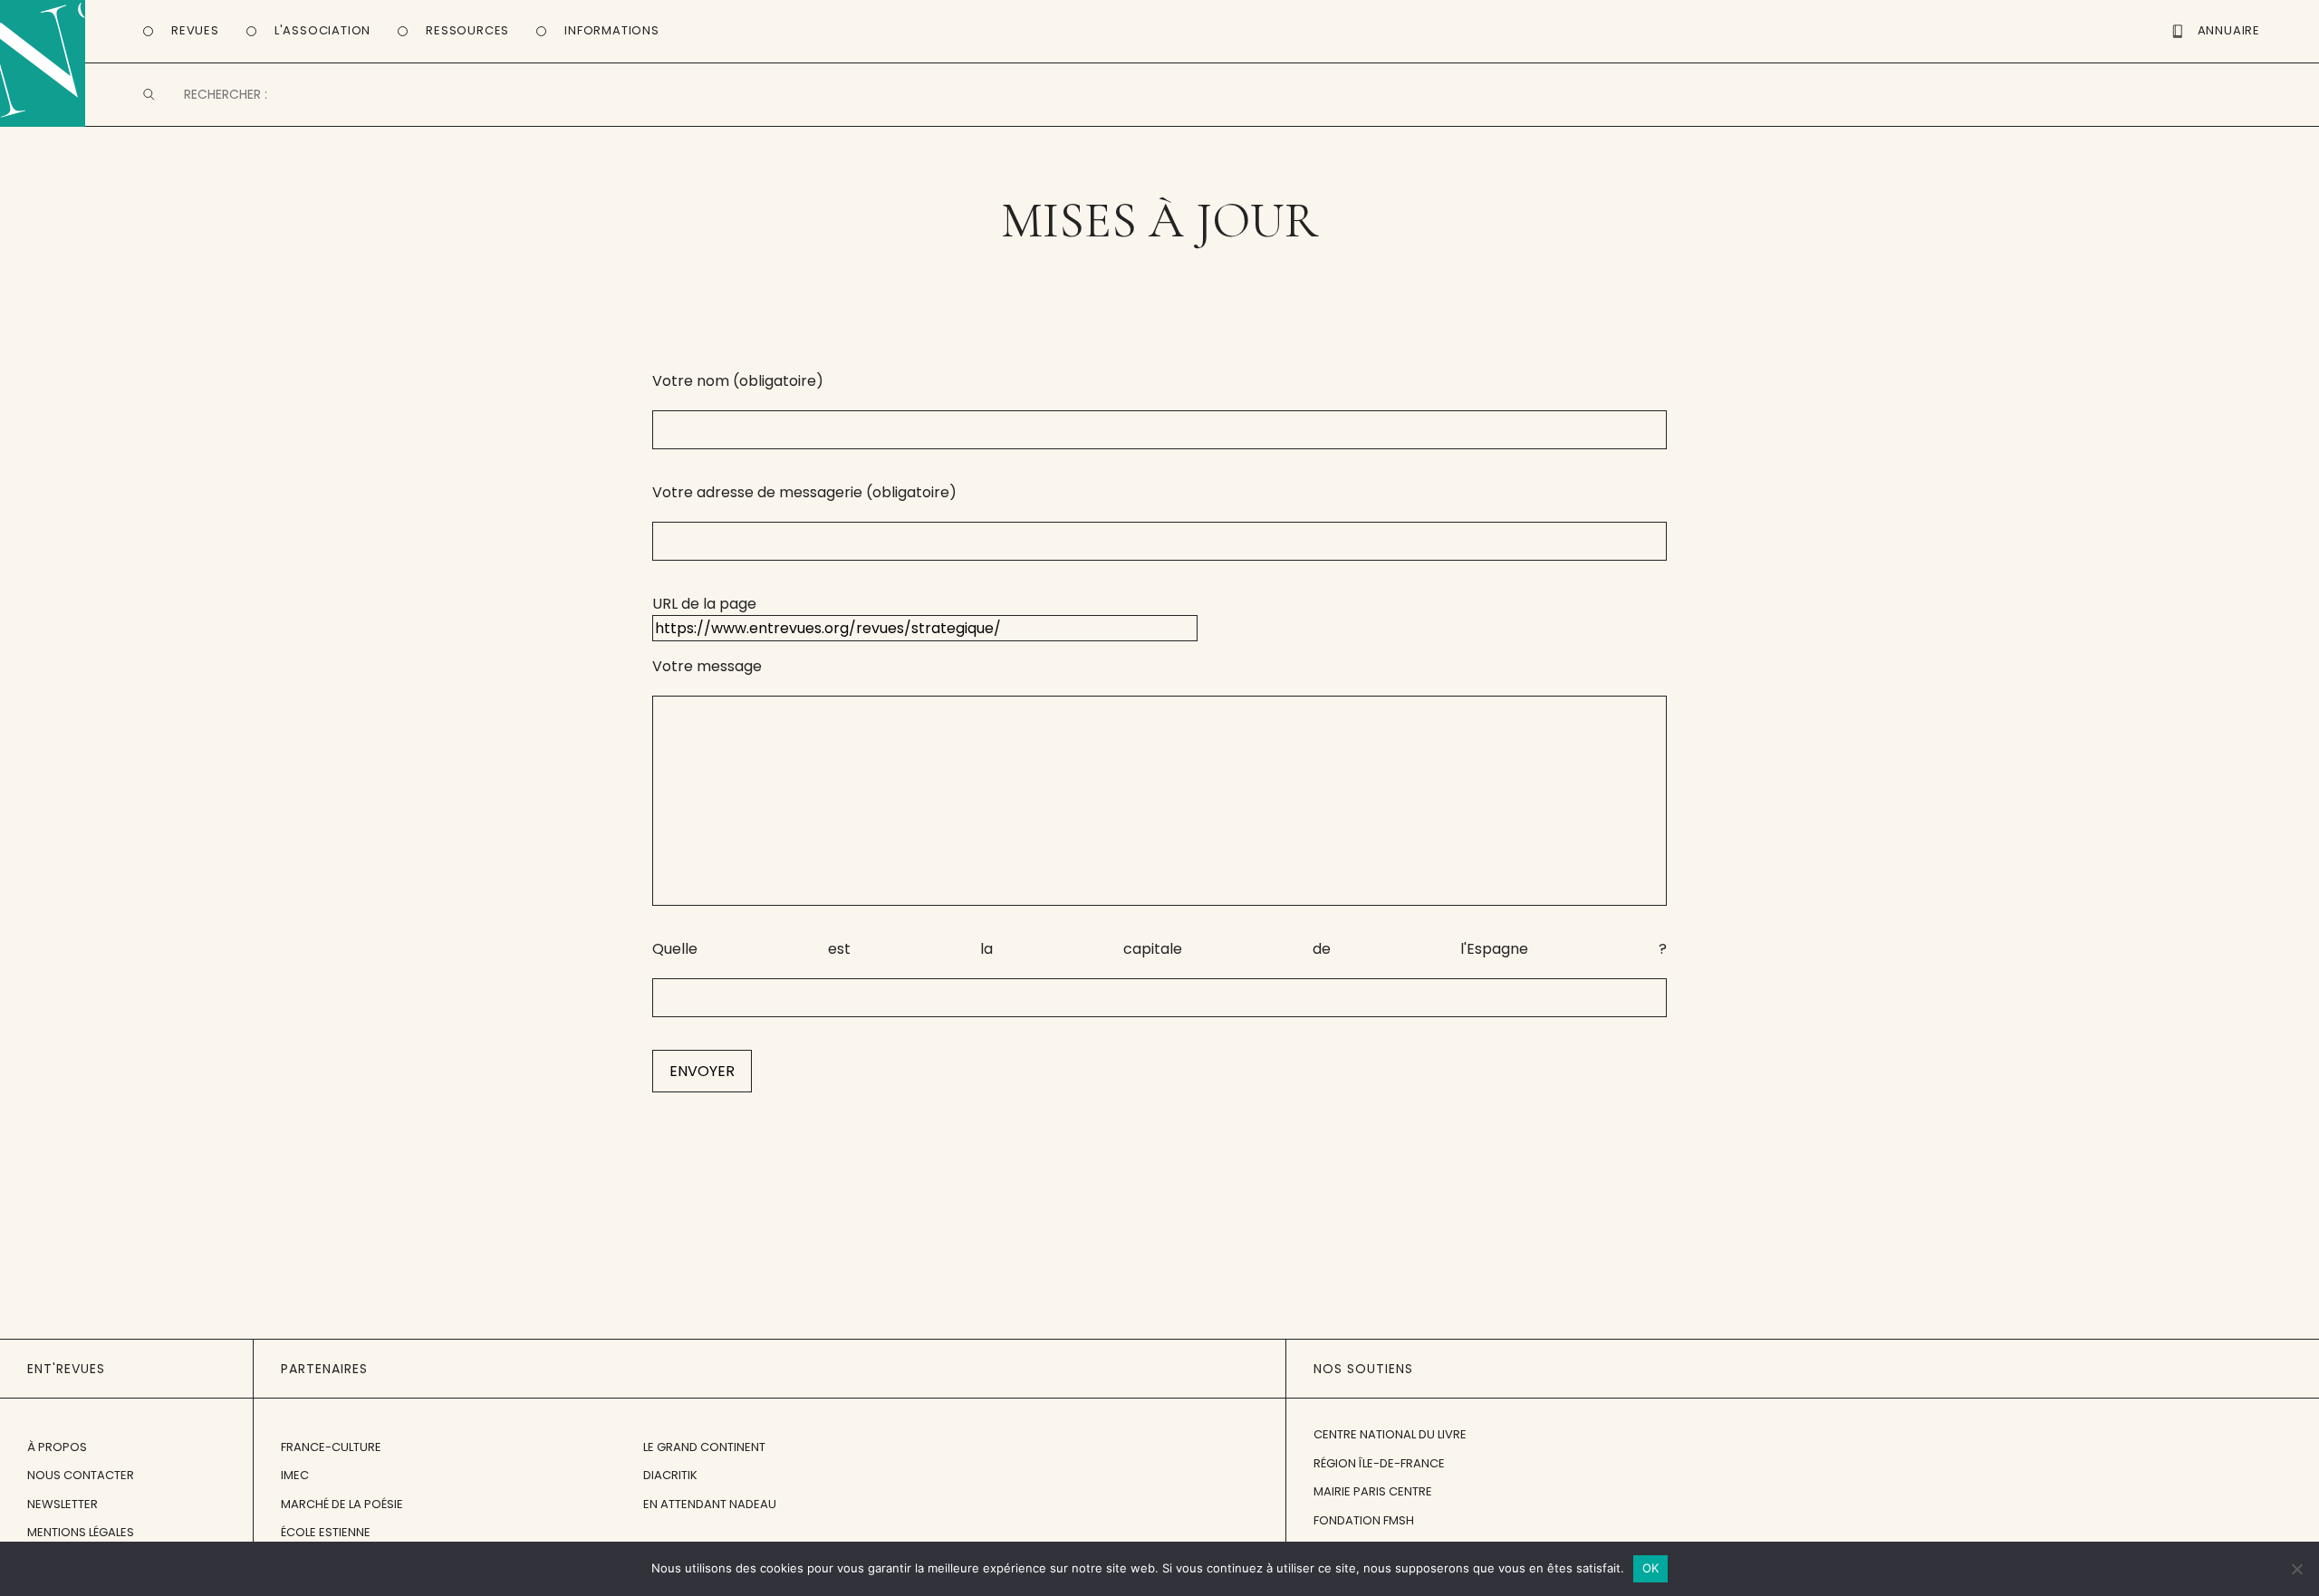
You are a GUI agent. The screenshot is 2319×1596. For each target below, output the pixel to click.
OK (1651, 1568)
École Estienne (326, 1532)
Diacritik (670, 1475)
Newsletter (63, 1504)
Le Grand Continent (704, 1447)
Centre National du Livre (1390, 1434)
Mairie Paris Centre (1373, 1491)
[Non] (2296, 1569)
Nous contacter (81, 1475)
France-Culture (331, 1447)
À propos (57, 1447)
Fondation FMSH (1364, 1520)
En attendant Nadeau (710, 1504)
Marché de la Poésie (342, 1504)
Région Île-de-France (1379, 1463)
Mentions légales (81, 1532)
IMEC (295, 1475)
